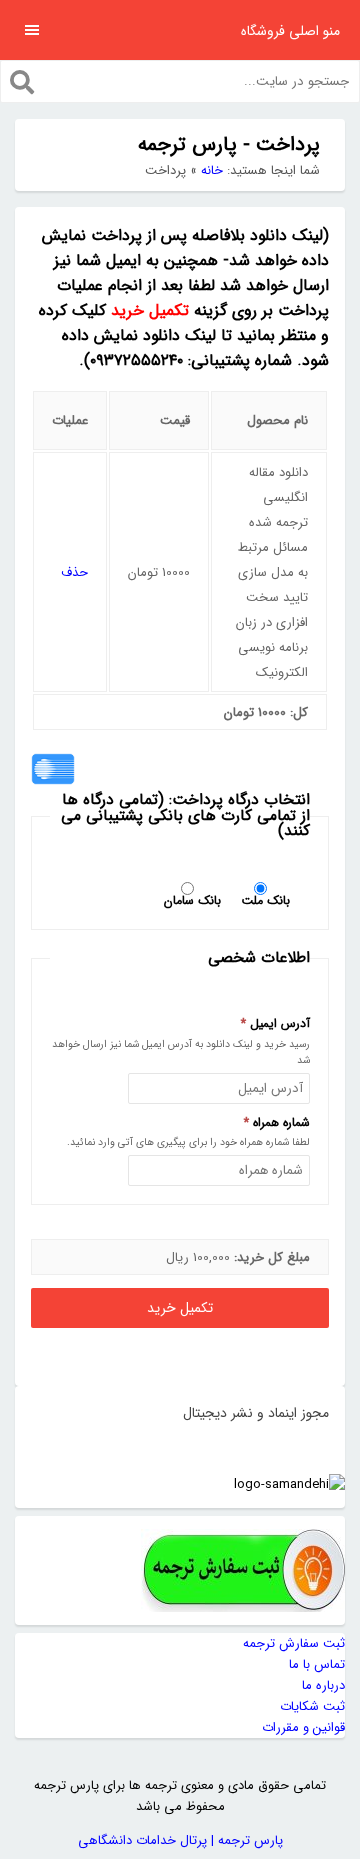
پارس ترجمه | (245, 1840)
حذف (74, 572)
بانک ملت (265, 899)
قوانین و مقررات (303, 1727)
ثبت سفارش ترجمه (294, 1643)
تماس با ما (317, 1664)
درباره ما (323, 1685)
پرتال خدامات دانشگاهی (142, 1840)
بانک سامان (192, 899)
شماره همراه (277, 1123)
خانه (212, 170)
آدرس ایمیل (275, 1024)
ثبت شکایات (312, 1706)
